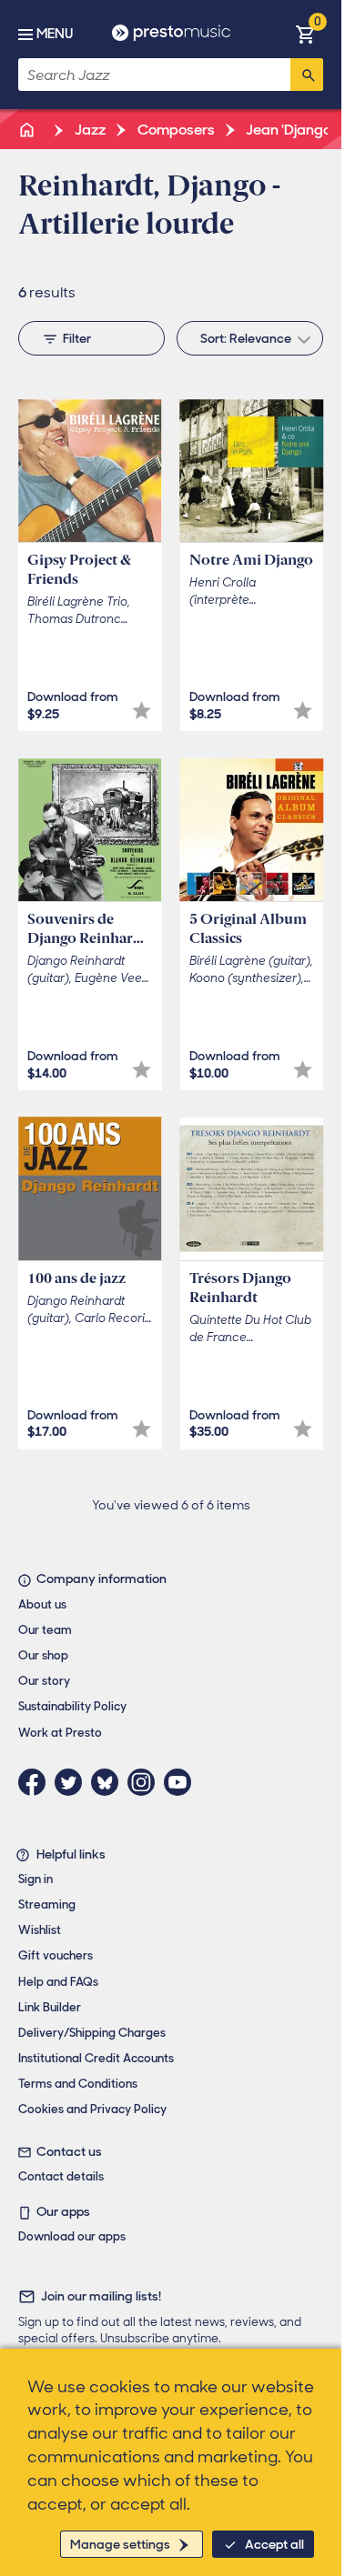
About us (42, 1604)
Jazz (89, 130)
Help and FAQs (58, 1982)
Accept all (274, 2544)
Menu (55, 34)
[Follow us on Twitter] (73, 1782)
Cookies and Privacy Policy (92, 2109)
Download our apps (72, 2236)
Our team (45, 1630)
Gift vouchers (56, 1955)
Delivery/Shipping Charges (92, 2033)
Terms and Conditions (78, 2084)
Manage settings (120, 2544)
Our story (44, 1681)
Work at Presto (60, 1733)
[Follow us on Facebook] (36, 1782)
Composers (175, 130)
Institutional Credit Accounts (96, 2058)
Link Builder (50, 2007)
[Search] (307, 75)
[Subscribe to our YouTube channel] (182, 1782)
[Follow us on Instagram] (146, 1782)
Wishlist (40, 1930)
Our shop (43, 1655)
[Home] (28, 130)
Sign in (35, 1879)
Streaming (47, 1904)
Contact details (61, 2176)
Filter (77, 338)
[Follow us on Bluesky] (109, 1782)
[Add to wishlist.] (142, 711)
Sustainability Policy (72, 1706)
